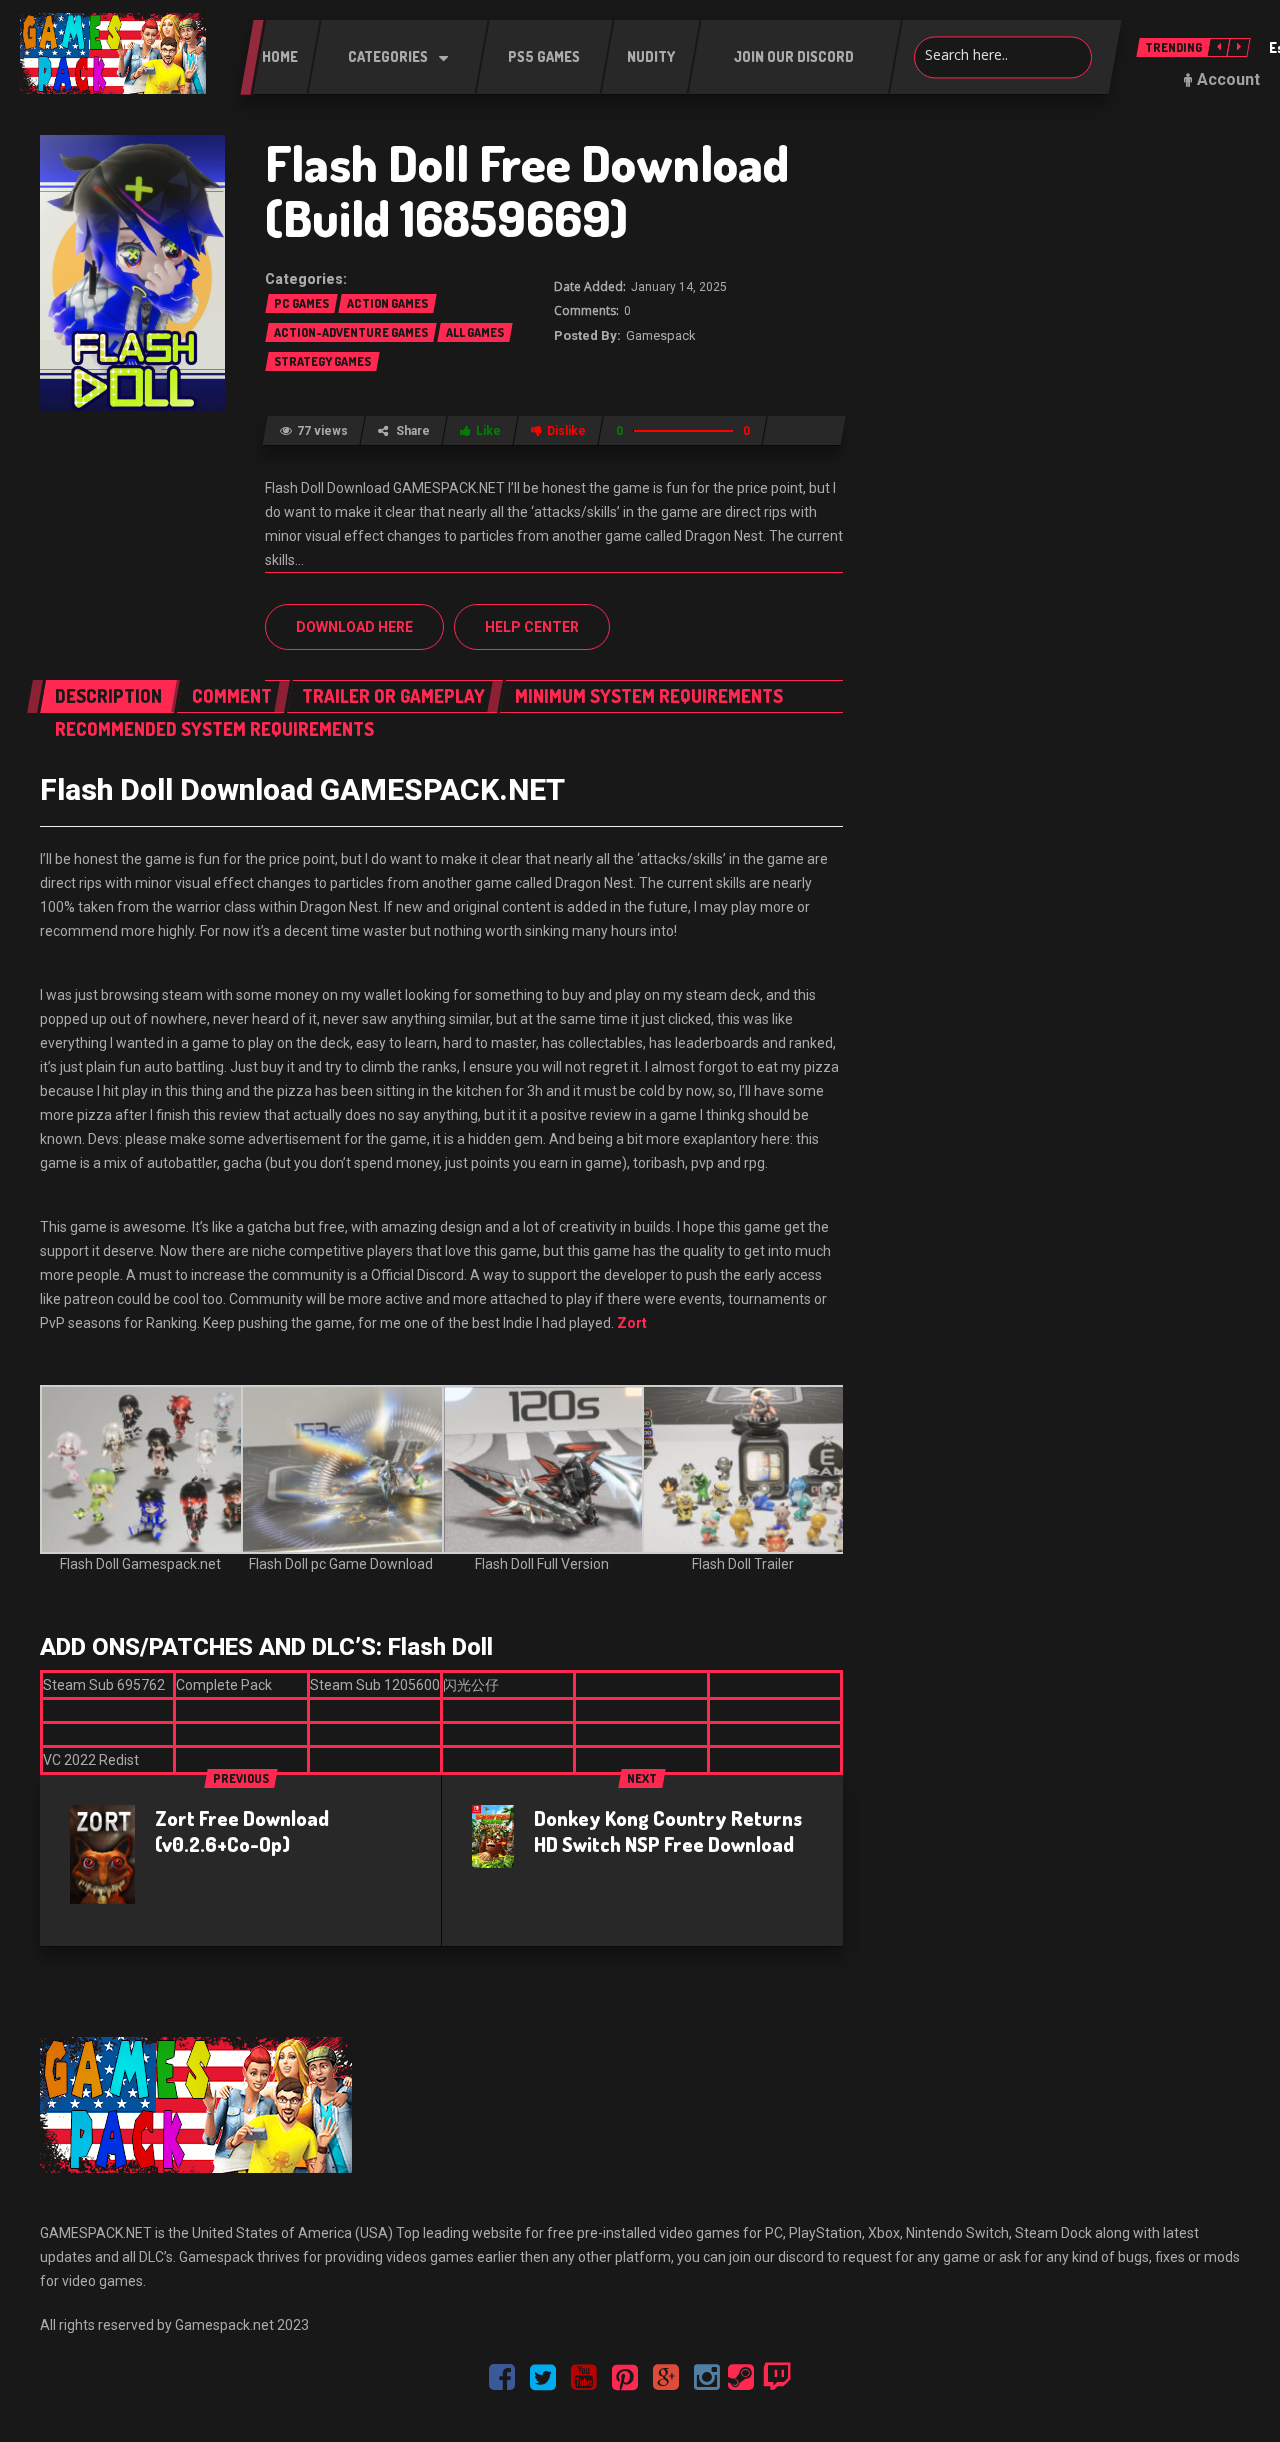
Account (1228, 79)
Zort (632, 1323)
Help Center (532, 627)
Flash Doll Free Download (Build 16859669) (527, 190)
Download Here (354, 627)
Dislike (566, 431)
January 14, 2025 (679, 287)
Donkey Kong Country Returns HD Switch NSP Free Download (668, 1831)
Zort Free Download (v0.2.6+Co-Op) (242, 1831)
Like (488, 431)
